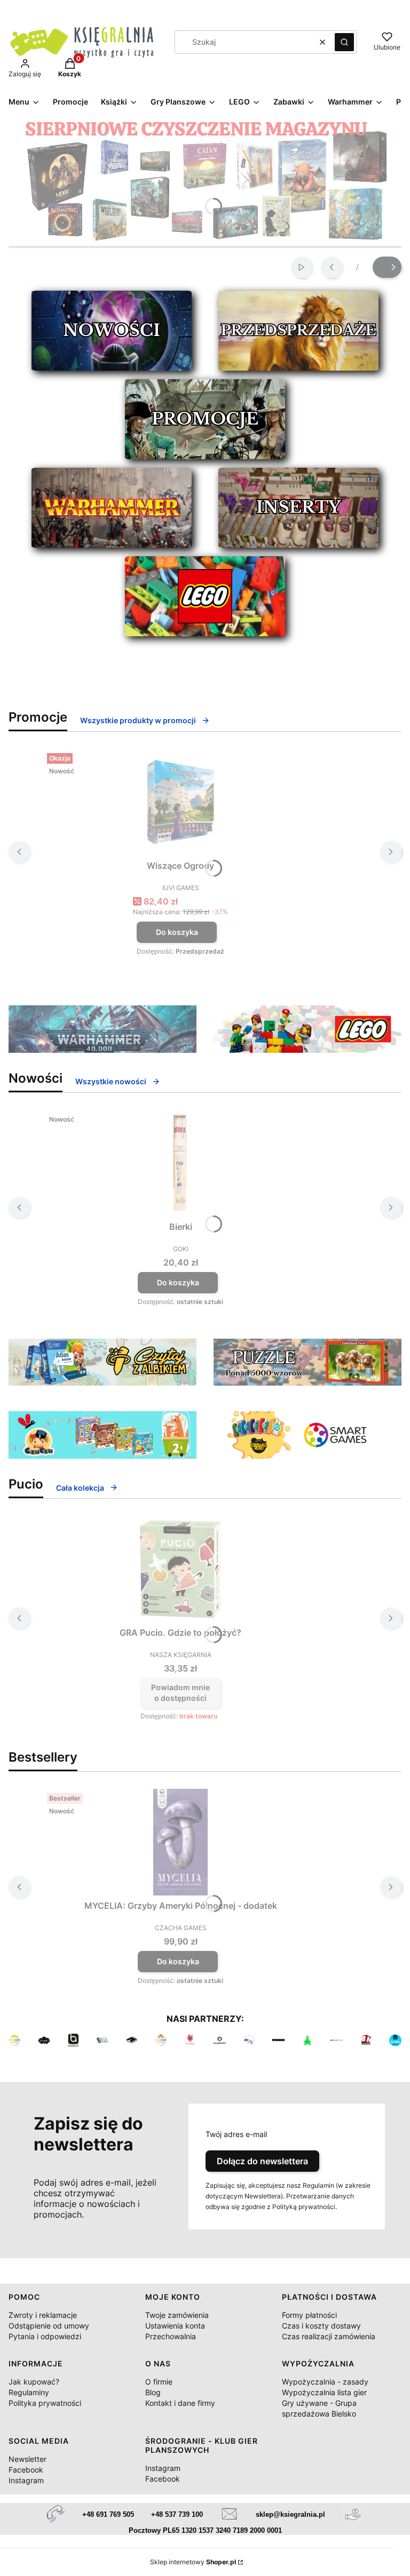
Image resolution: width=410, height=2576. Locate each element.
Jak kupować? (34, 2382)
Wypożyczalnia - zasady (325, 2382)
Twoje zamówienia (177, 2315)
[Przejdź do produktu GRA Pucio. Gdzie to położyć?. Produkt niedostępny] (180, 1569)
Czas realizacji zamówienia (329, 2336)
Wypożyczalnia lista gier (324, 2392)
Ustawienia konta (175, 2326)
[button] (344, 42)
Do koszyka (177, 932)
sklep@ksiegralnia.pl (290, 2514)
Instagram (26, 2480)
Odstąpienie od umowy (49, 2326)
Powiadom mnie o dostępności (180, 1693)
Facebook (26, 2470)
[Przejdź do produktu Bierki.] (180, 1163)
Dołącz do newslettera (262, 2161)
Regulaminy (29, 2392)
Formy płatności (309, 2315)
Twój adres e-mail (236, 2134)
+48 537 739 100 (177, 2514)
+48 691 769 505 (108, 2514)
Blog (153, 2392)
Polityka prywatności (45, 2403)
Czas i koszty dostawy (321, 2326)
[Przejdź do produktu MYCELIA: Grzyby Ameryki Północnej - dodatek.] (180, 1842)
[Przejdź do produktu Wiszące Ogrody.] (180, 802)
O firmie (159, 2382)
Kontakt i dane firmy (180, 2403)
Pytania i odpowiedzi (45, 2336)
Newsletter (27, 2459)
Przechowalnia (171, 2336)
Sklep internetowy (193, 2562)
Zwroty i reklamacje (43, 2315)
